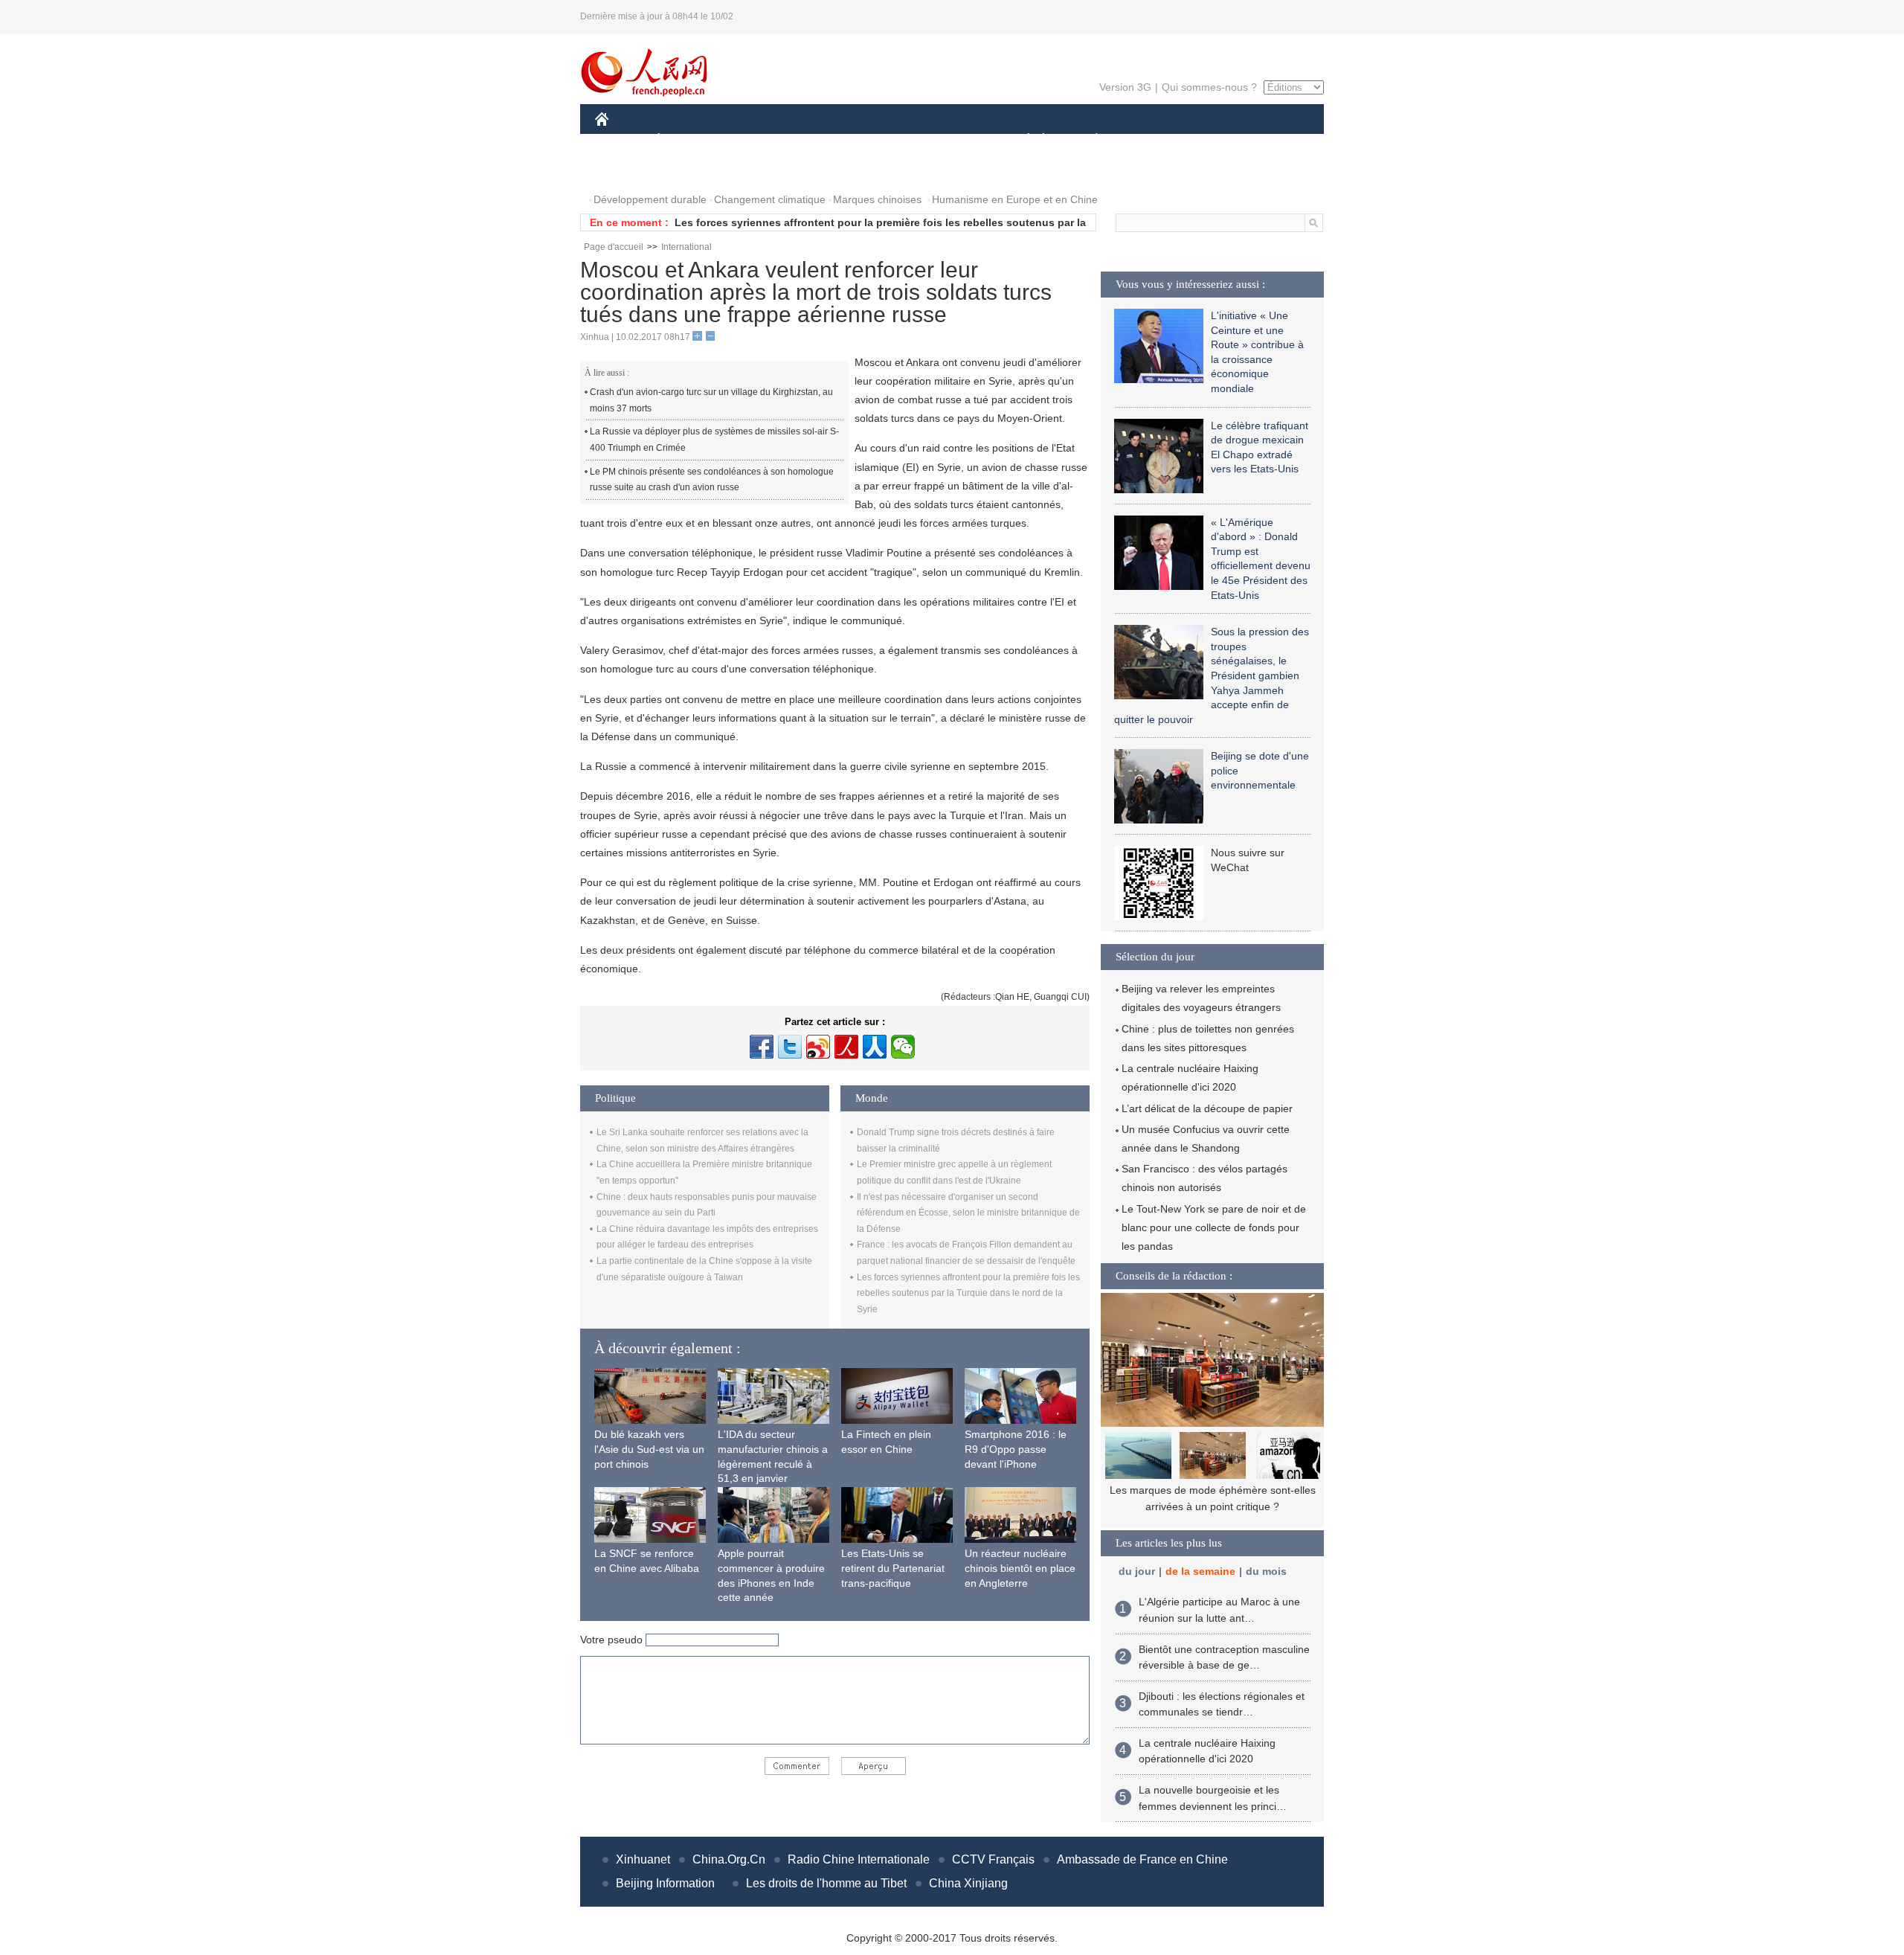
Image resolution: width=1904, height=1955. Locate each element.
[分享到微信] (903, 1047)
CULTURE (954, 140)
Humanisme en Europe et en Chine (1015, 199)
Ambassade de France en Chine (1142, 1859)
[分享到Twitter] (790, 1047)
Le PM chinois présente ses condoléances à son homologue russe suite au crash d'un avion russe (712, 480)
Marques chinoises (877, 199)
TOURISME (1213, 140)
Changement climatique (770, 199)
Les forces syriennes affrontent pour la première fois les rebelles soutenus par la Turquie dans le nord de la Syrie (968, 1293)
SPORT (1149, 140)
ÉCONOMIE (686, 140)
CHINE (621, 140)
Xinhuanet (643, 1859)
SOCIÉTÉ (1022, 140)
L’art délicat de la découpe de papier (1207, 1108)
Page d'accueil (614, 247)
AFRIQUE (819, 140)
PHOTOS (626, 170)
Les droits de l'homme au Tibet (826, 1883)
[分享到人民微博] (846, 1047)
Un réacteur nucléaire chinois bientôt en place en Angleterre (1020, 1568)
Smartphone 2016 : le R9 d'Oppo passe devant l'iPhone (1016, 1449)
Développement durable (650, 199)
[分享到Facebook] (762, 1047)
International (686, 247)
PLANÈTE (1088, 140)
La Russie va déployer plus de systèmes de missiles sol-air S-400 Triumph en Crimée (714, 440)
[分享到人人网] (875, 1047)
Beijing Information (665, 1883)
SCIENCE (886, 140)
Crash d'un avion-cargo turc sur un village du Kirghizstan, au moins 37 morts (711, 400)
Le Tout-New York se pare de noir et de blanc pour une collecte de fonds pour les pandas (1214, 1227)
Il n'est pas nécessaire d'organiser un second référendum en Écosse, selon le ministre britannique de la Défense (968, 1213)
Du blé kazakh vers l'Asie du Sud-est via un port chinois (649, 1449)
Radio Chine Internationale (859, 1859)
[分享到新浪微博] (818, 1047)
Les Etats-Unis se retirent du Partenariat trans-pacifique (893, 1568)
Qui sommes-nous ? (1209, 87)
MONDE (756, 140)
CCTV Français (993, 1859)
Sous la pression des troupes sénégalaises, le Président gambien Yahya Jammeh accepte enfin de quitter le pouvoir (1212, 675)
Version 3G (1125, 87)
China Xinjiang (968, 1883)
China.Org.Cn (729, 1859)
